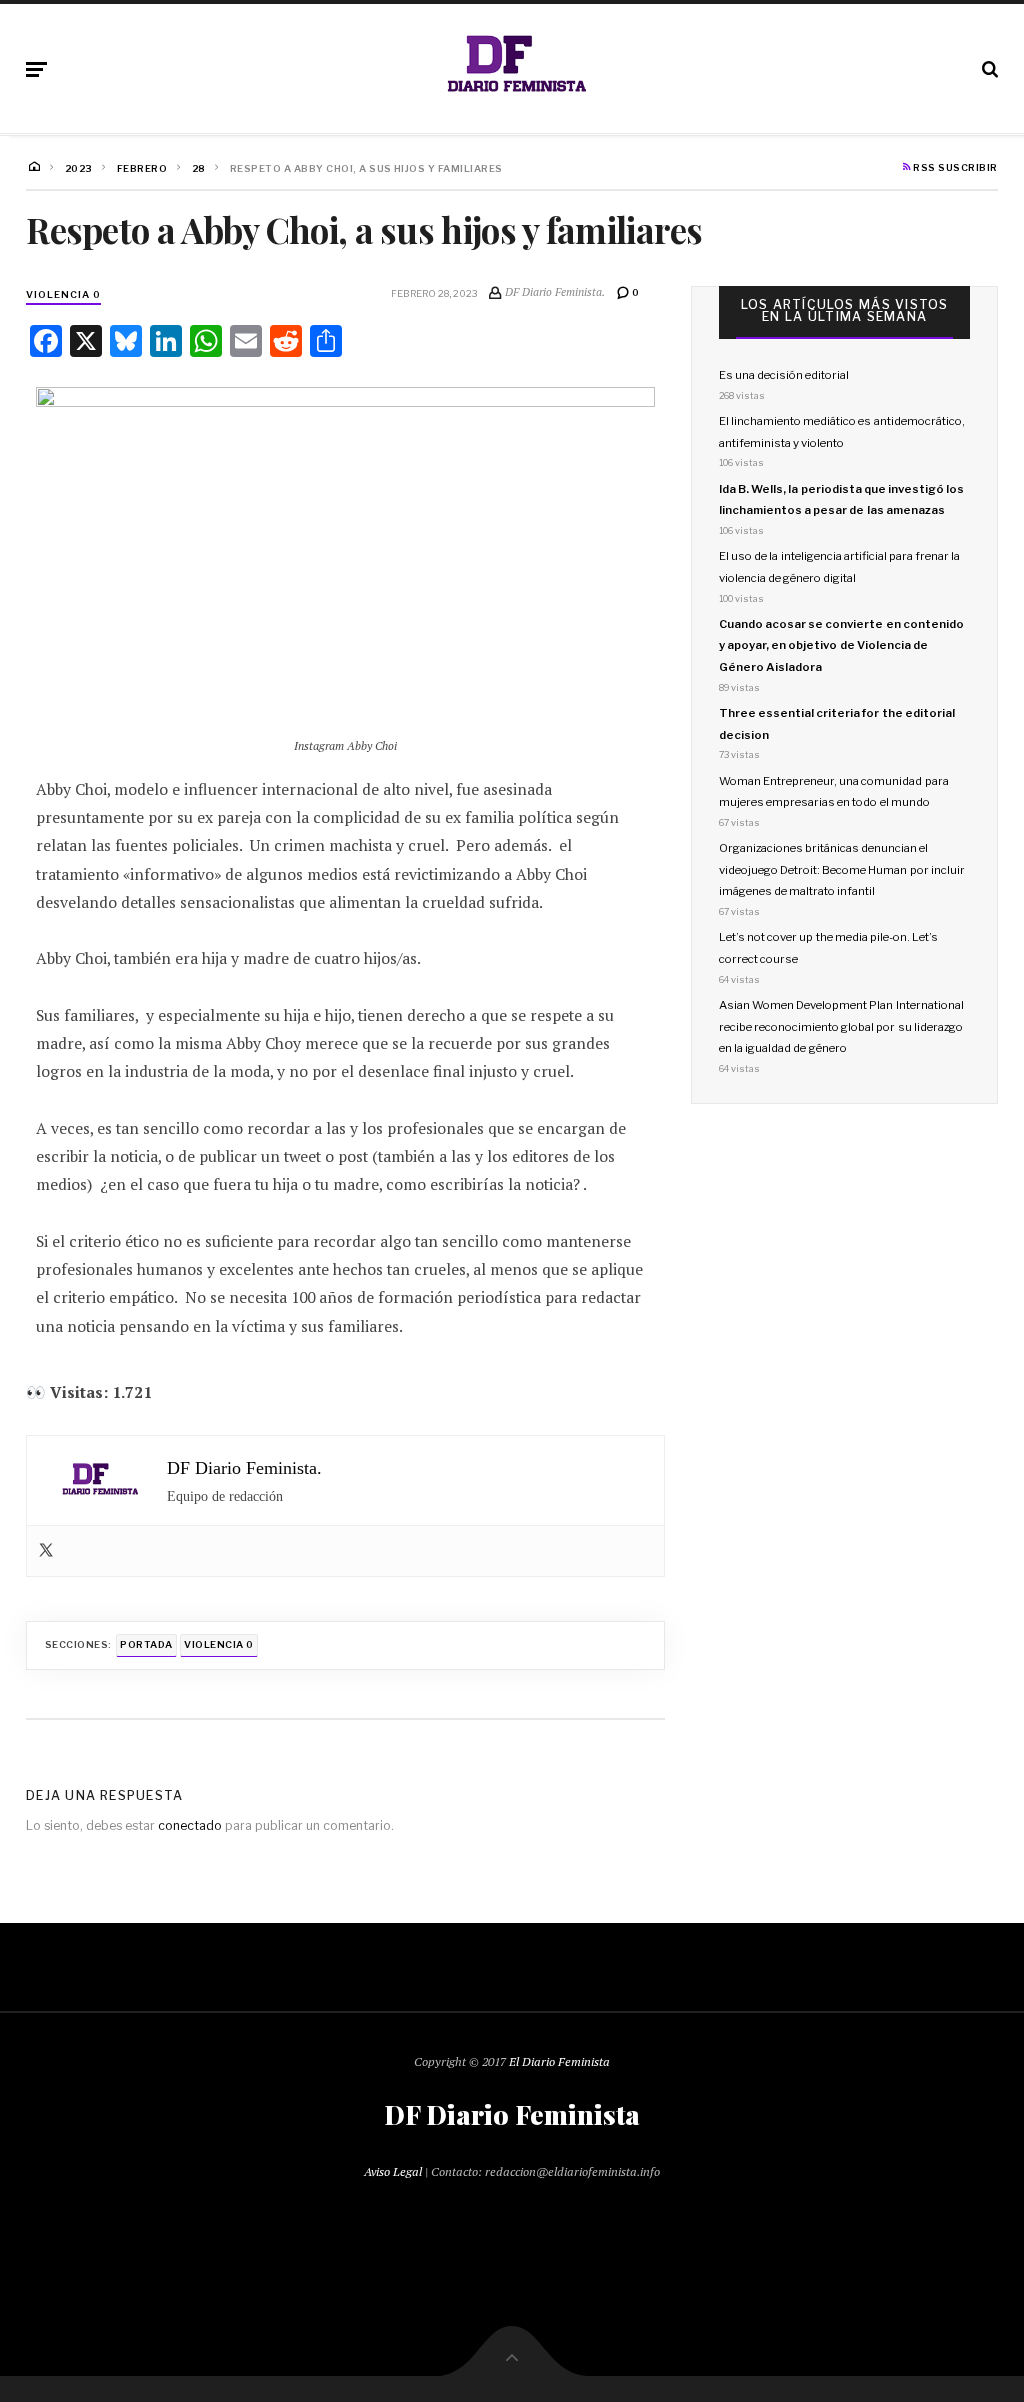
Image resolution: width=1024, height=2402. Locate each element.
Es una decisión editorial (784, 375)
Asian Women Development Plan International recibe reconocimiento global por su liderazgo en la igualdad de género (841, 1026)
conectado (190, 1825)
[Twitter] (46, 1551)
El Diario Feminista (559, 2061)
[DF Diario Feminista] (512, 65)
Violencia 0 (63, 294)
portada (146, 1644)
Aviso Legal (393, 2171)
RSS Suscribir (954, 168)
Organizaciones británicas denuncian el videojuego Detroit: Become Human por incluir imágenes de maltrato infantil (842, 869)
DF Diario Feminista (512, 2115)
